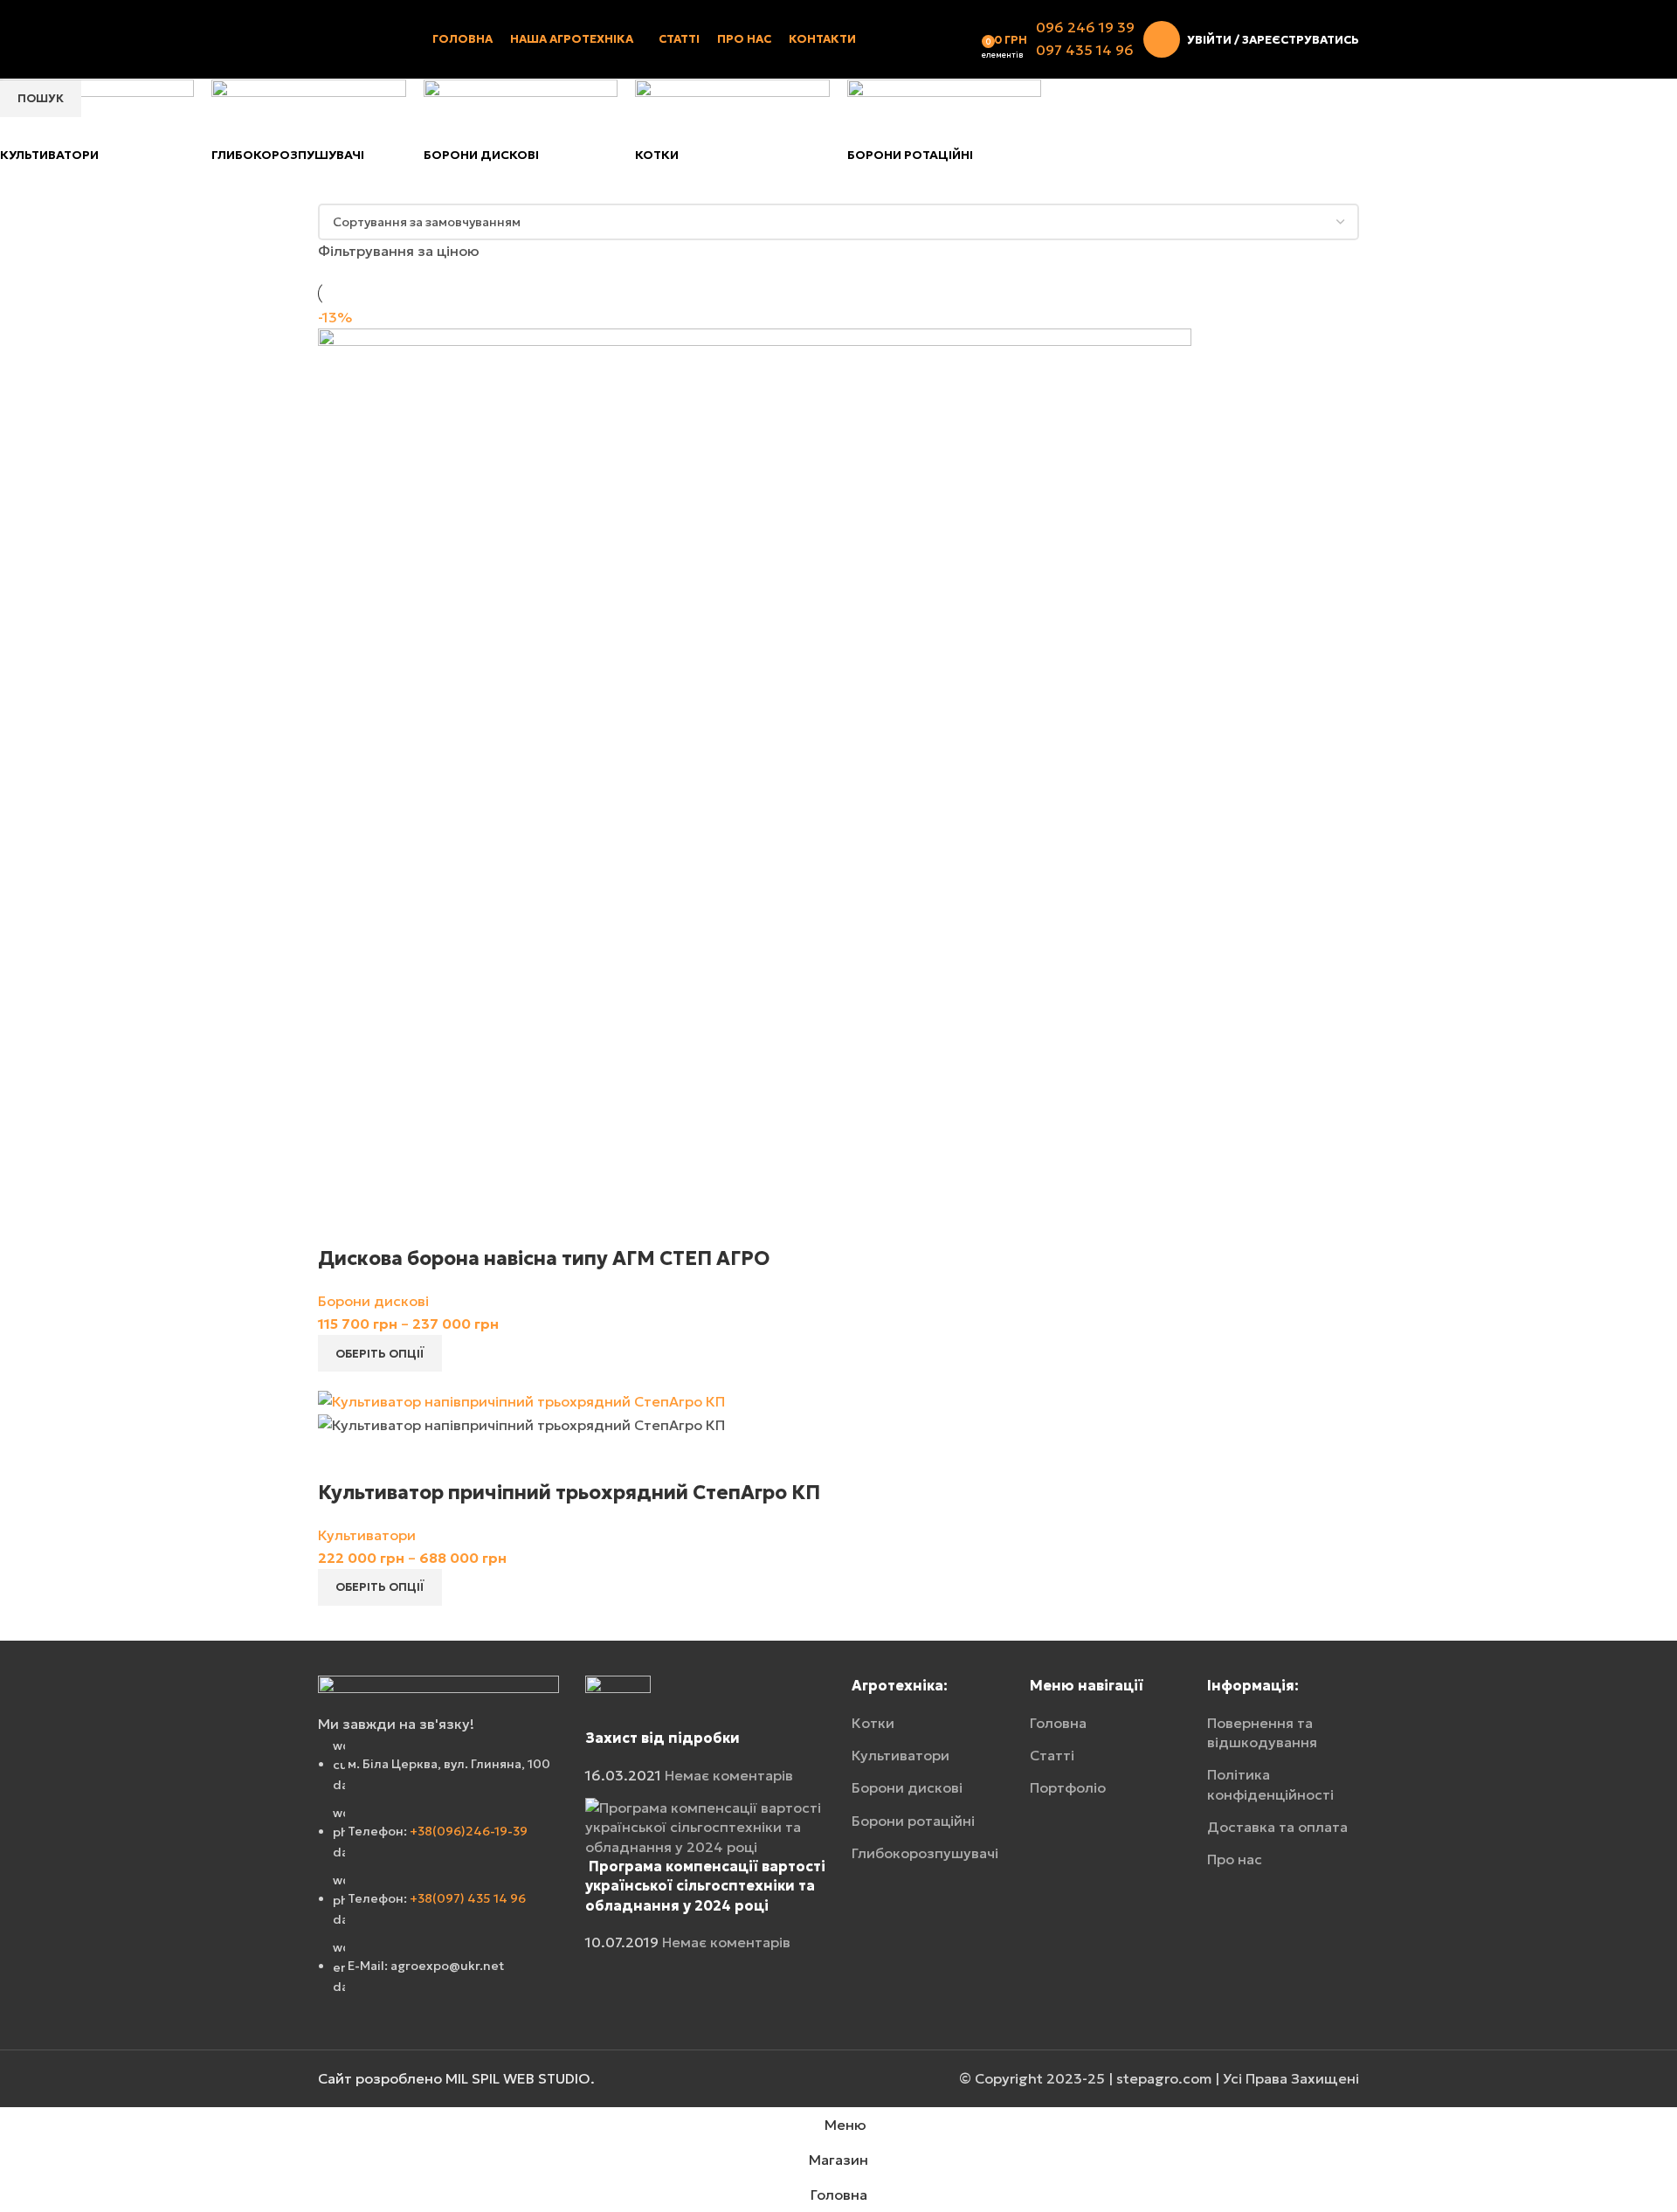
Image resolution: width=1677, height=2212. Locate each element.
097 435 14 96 (1085, 50)
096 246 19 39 (1085, 27)
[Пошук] (970, 39)
